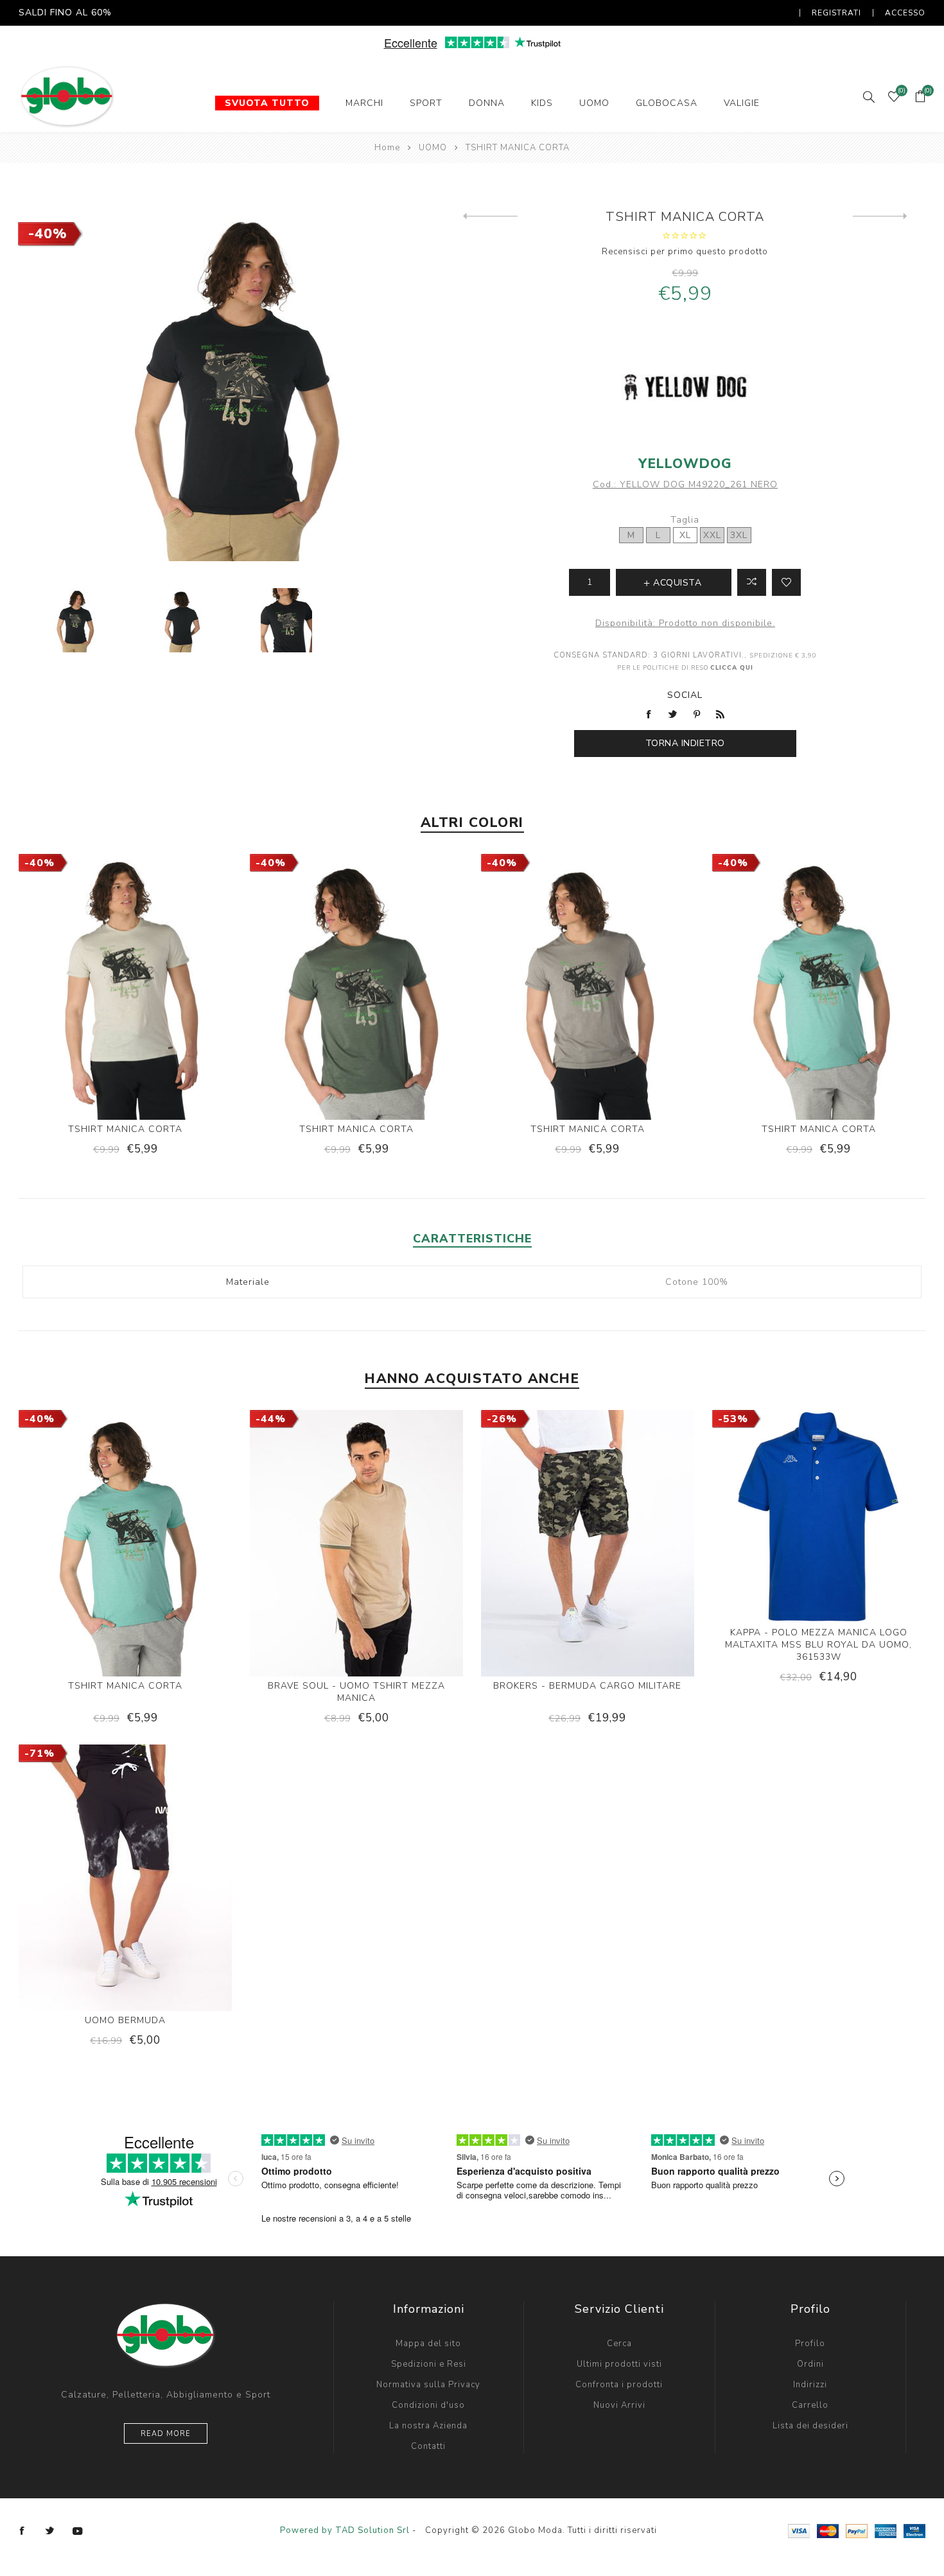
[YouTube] (78, 2531)
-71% (39, 1754)
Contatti (428, 2446)
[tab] (472, 1239)
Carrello (810, 2405)
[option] (75, 621)
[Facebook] (22, 2531)
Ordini (810, 2364)
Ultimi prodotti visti (619, 2364)
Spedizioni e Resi (429, 2364)
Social (685, 695)
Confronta (752, 582)
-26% (502, 1419)
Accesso (905, 13)
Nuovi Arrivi (619, 2405)
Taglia (685, 520)
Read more (166, 2434)
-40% (48, 234)
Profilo (810, 2344)
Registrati (836, 13)
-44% (271, 1419)
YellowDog (685, 464)
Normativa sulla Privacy (428, 2385)
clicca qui (732, 667)
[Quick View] (86, 993)
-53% (733, 1419)
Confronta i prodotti (619, 2385)
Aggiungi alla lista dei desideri (786, 582)
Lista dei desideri (810, 2426)
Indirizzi (810, 2385)
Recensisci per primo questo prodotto (685, 252)
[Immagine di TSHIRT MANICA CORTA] (75, 621)
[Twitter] (50, 2531)
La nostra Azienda (428, 2426)
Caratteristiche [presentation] (472, 1239)
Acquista (165, 993)
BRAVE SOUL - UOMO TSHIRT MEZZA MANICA (356, 1692)
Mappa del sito (428, 2344)
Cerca (619, 2344)
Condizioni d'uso (428, 2405)
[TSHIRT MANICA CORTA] (490, 216)
